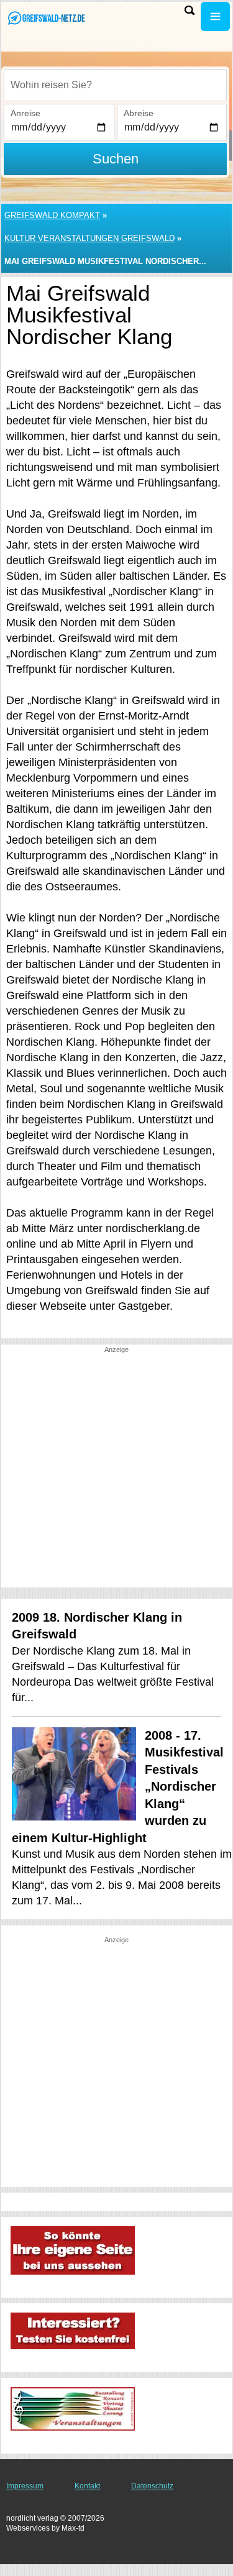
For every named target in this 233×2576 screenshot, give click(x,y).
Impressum (25, 2486)
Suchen (116, 159)
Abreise (139, 113)
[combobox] (115, 85)
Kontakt (87, 2486)
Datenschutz (152, 2486)
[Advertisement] (116, 1471)
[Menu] (215, 16)
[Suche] (190, 10)
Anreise (25, 113)
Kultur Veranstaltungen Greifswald (89, 238)
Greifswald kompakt (52, 215)
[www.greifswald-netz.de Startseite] (47, 18)
